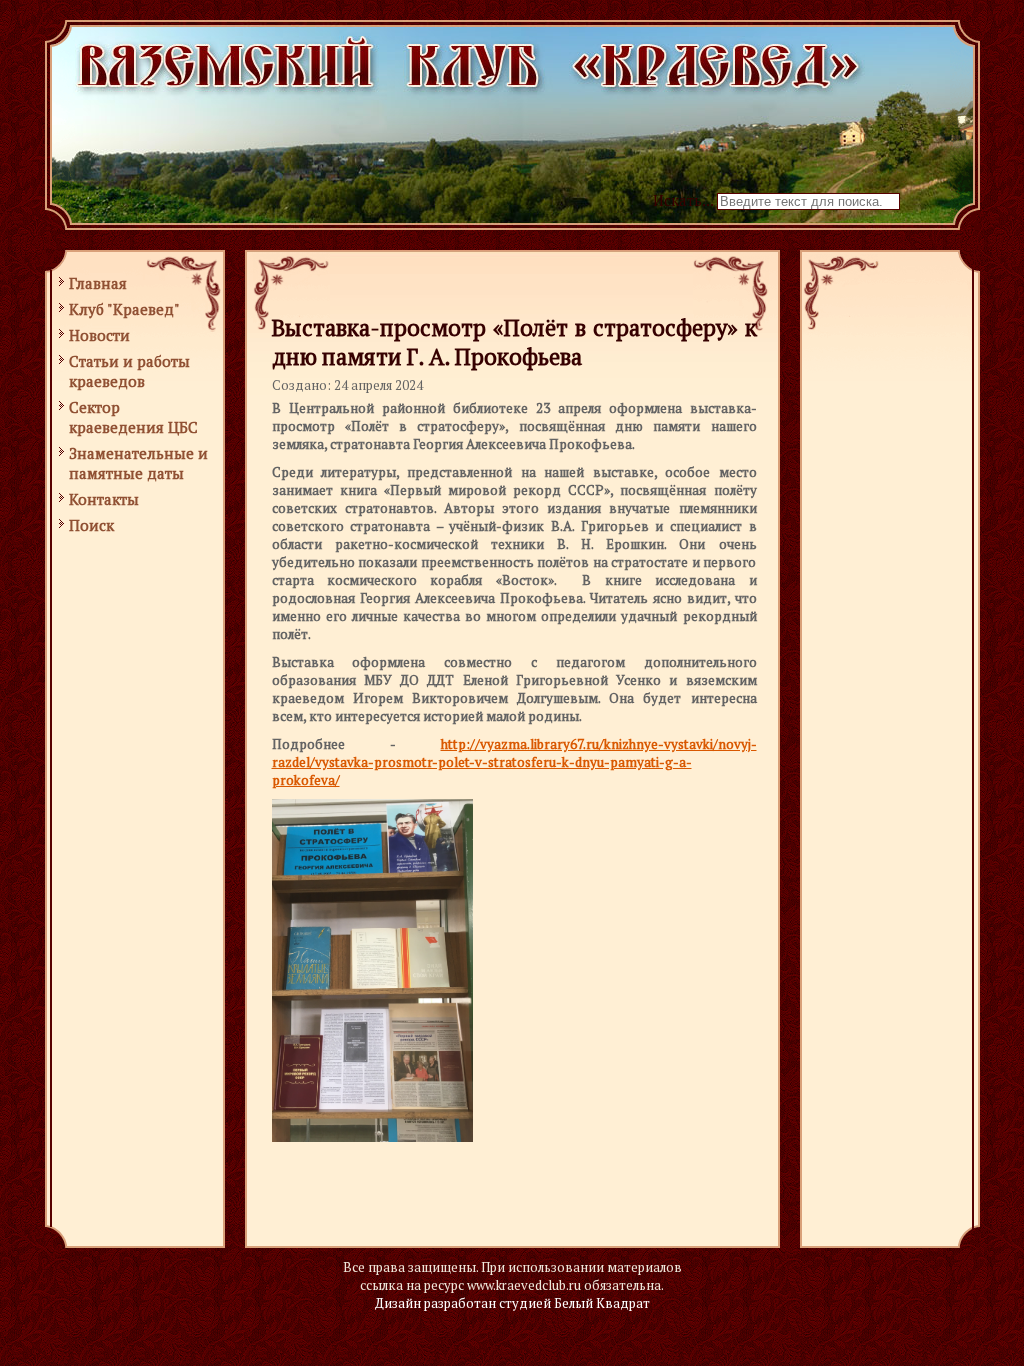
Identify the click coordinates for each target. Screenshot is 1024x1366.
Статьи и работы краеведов (129, 371)
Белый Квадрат (602, 1303)
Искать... (683, 200)
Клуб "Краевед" (124, 309)
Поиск (91, 525)
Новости (99, 335)
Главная (98, 283)
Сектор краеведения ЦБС (133, 417)
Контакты (104, 499)
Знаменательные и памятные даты (138, 463)
